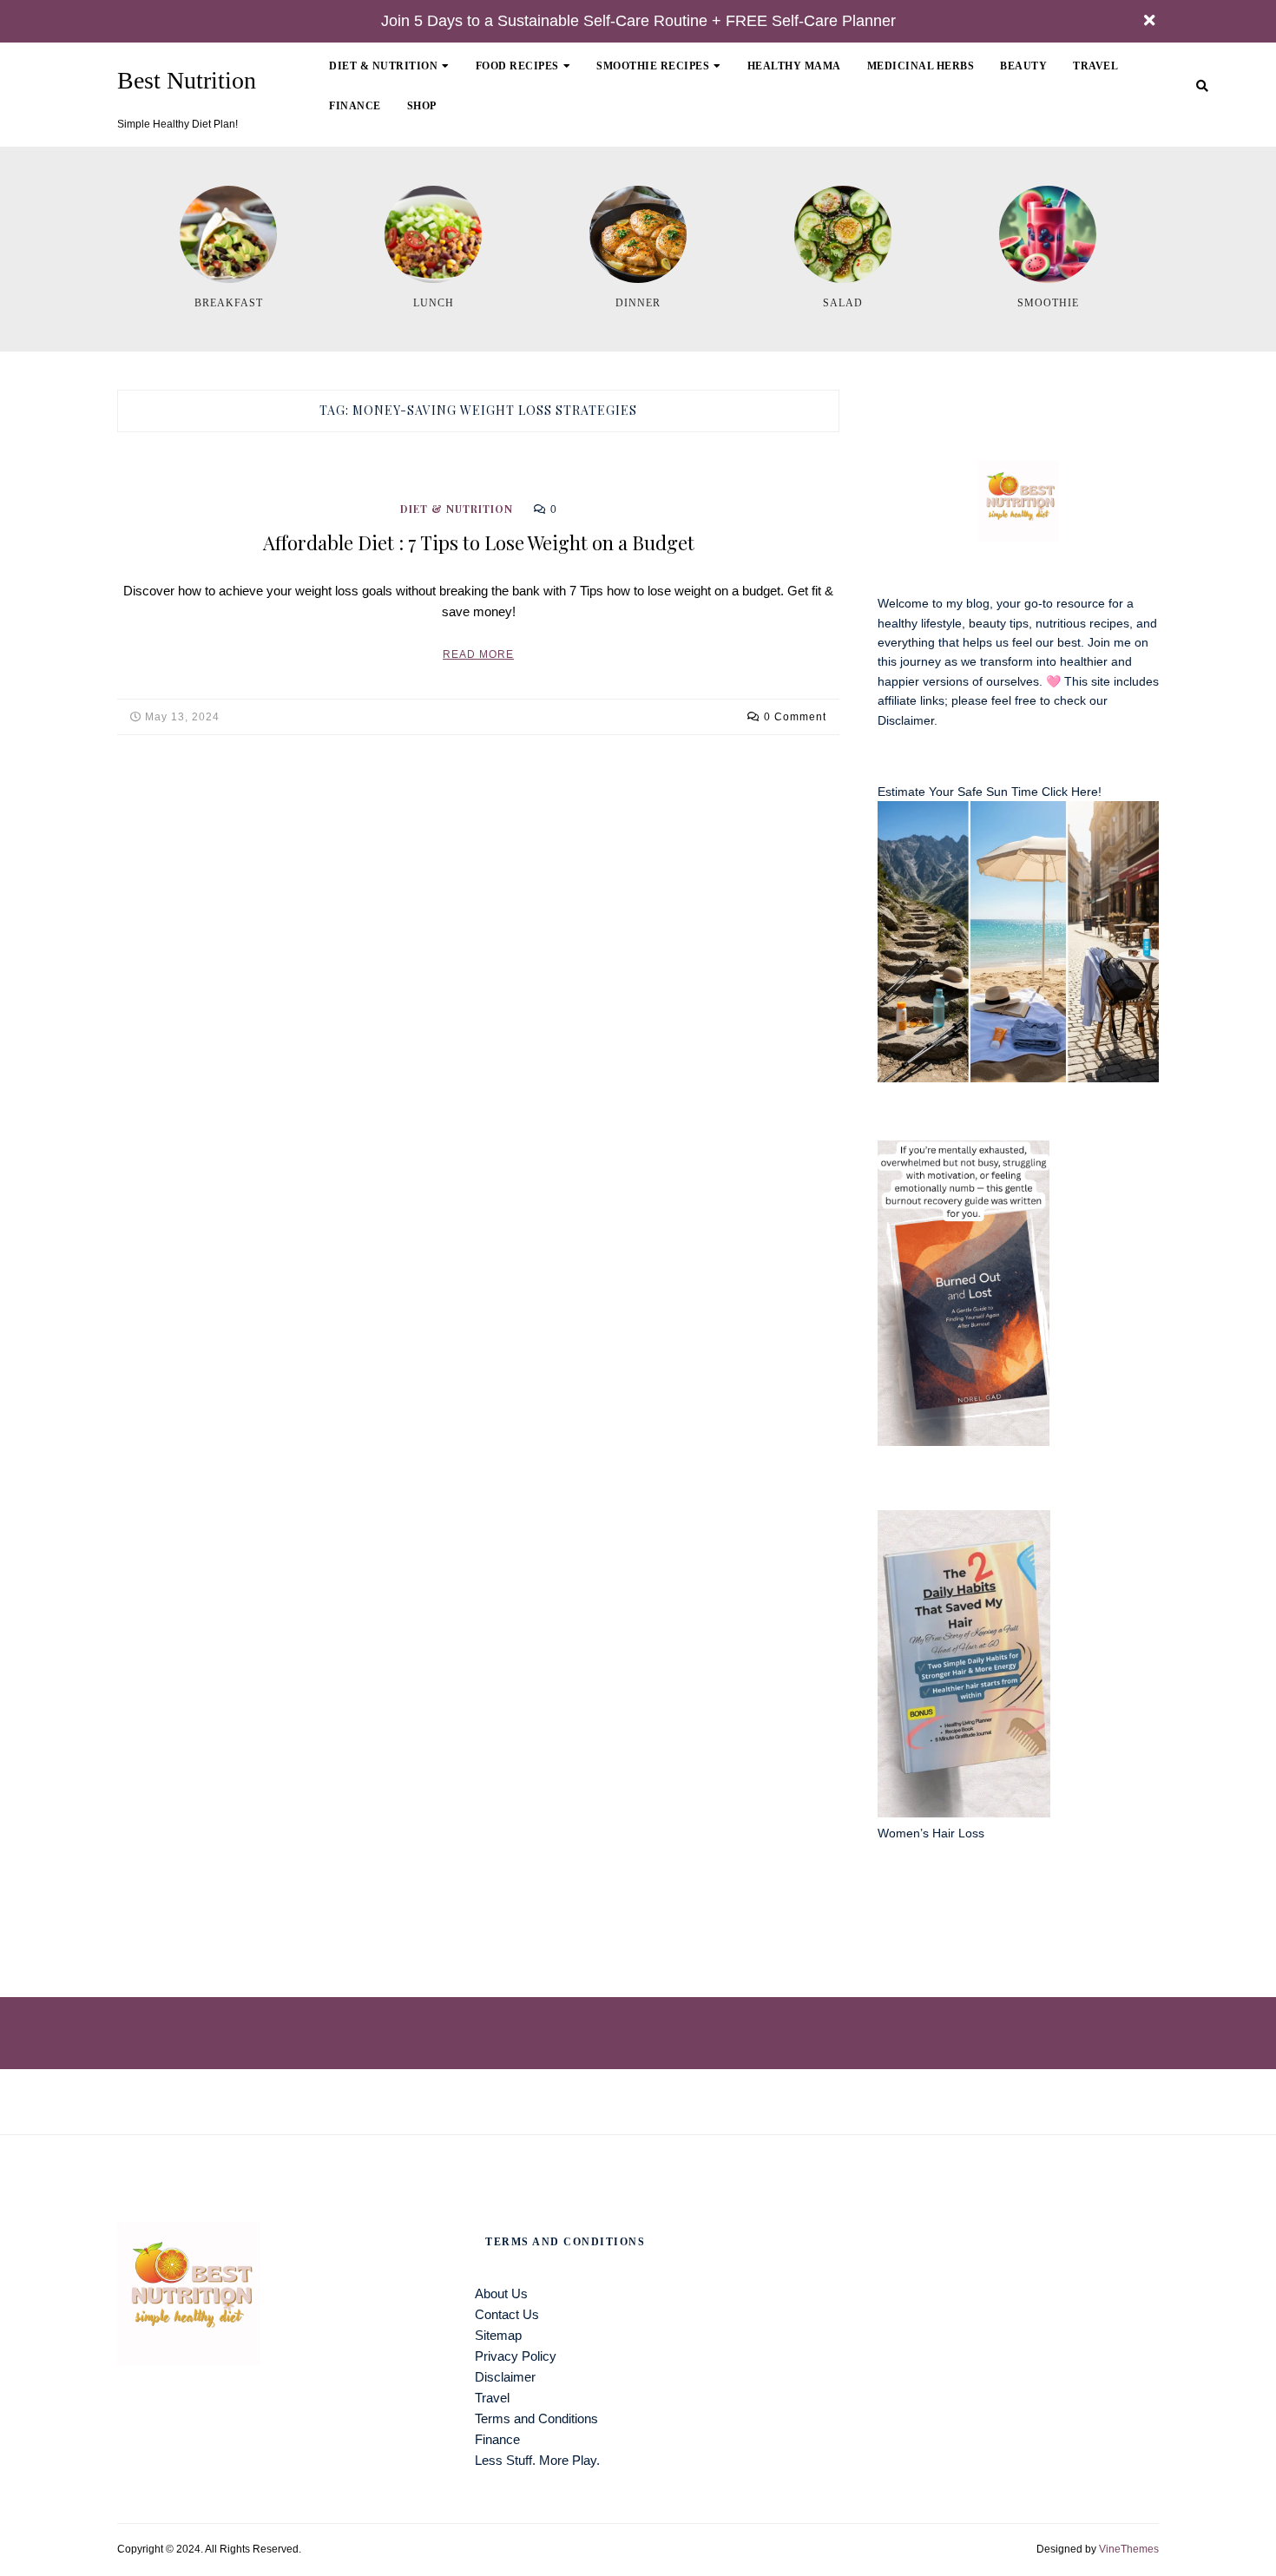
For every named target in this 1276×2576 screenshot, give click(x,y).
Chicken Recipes (539, 122)
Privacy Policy (516, 2356)
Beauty (1023, 66)
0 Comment (795, 717)
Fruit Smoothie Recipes (680, 122)
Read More (478, 654)
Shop (422, 106)
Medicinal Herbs (921, 66)
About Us (501, 2293)
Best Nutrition (187, 81)
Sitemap (498, 2335)
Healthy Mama (794, 66)
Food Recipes (517, 66)
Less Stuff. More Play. (537, 2460)
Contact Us (507, 2314)
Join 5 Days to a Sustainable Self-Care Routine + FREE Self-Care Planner (638, 21)
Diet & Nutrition (383, 66)
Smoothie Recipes (653, 66)
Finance (355, 106)
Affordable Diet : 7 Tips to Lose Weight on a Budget (479, 542)
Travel (1095, 66)
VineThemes (1129, 2549)
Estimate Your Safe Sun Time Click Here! (990, 792)
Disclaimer (906, 720)
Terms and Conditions (536, 2418)
